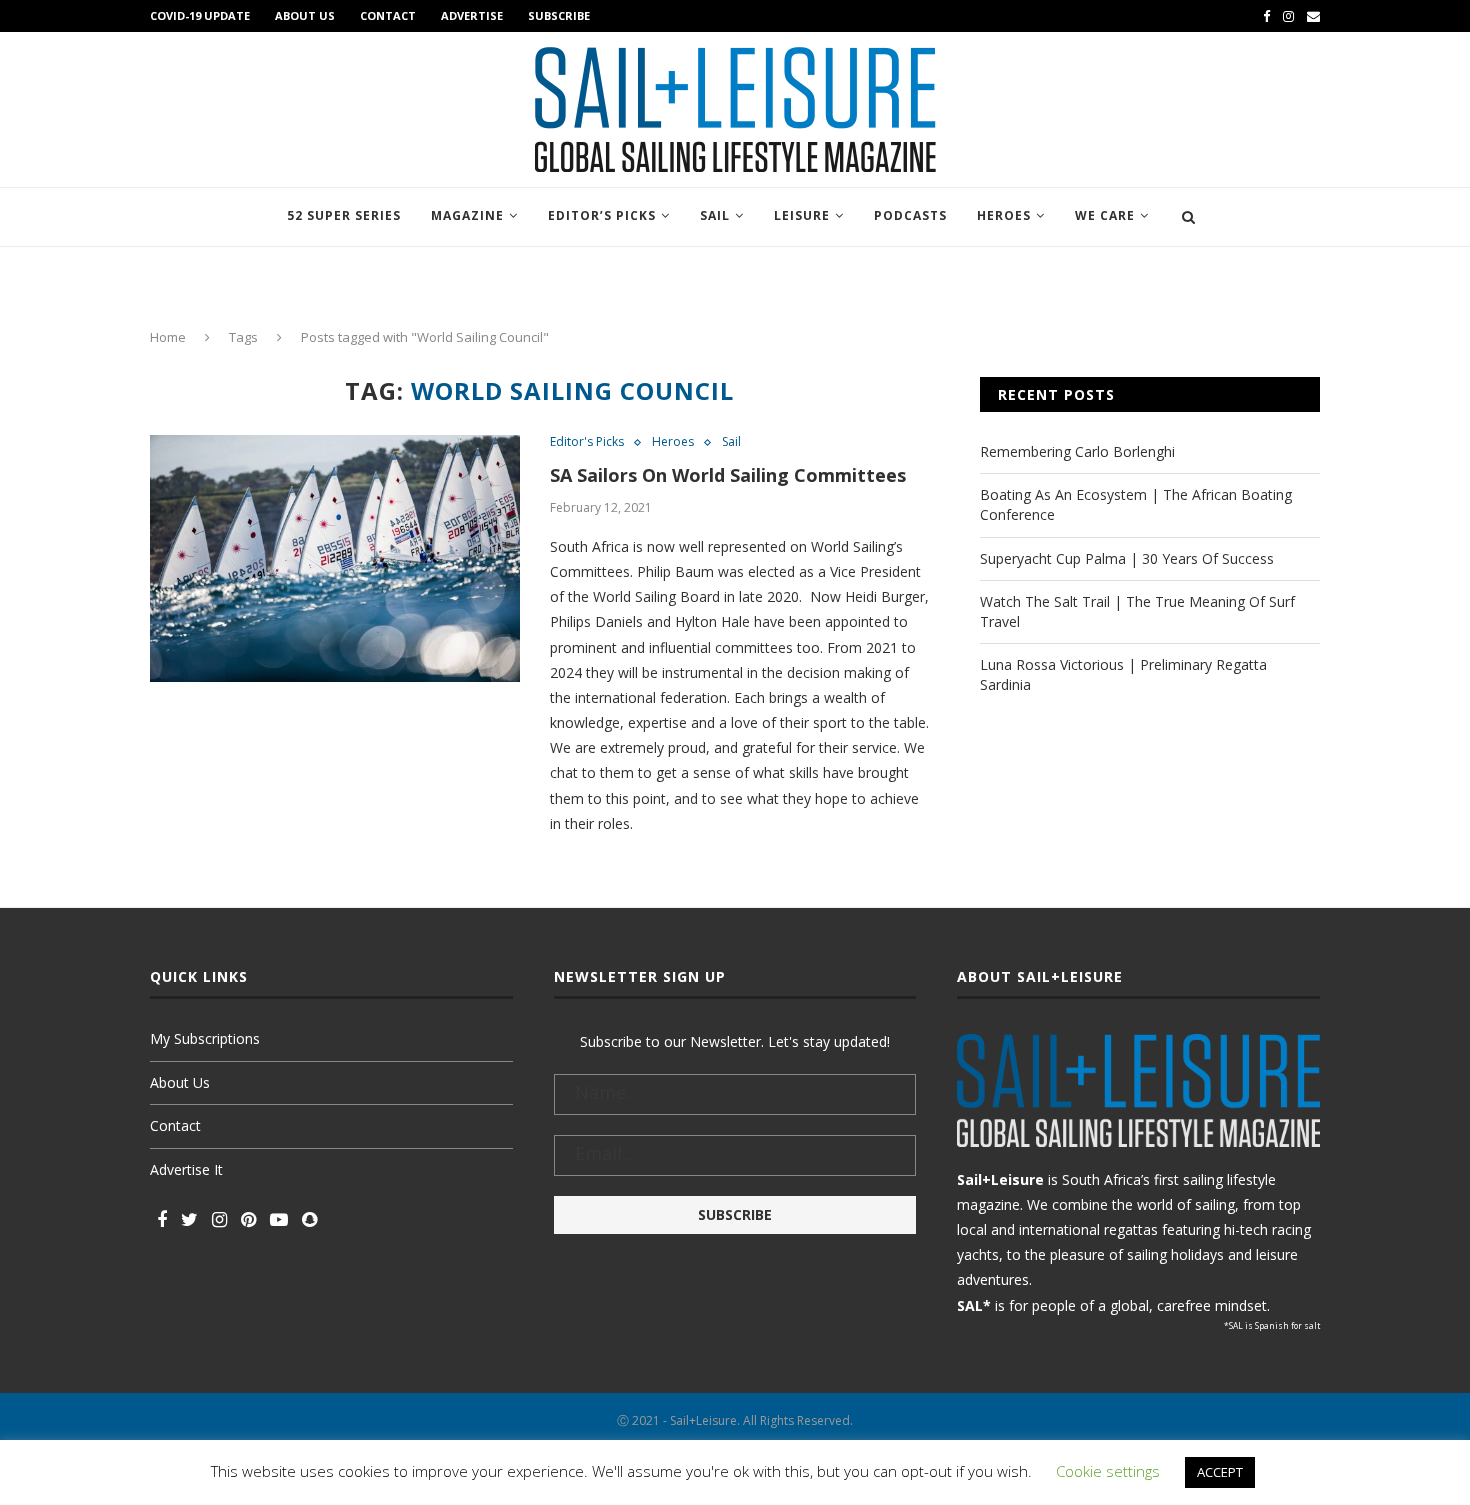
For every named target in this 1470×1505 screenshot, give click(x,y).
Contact (388, 15)
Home (168, 337)
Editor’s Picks (602, 215)
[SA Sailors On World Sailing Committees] (335, 558)
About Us (305, 15)
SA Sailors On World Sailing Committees (728, 475)
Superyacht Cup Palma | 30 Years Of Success (1127, 558)
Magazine (467, 215)
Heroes (1004, 215)
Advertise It (186, 1169)
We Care (1105, 215)
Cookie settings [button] (1108, 1471)
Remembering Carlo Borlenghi (1077, 451)
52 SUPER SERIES (344, 215)
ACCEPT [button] (1220, 1472)
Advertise (472, 15)
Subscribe (559, 15)
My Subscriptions (205, 1038)
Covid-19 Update (200, 15)
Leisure (802, 215)
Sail (715, 215)
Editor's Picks (587, 442)
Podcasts (910, 215)
